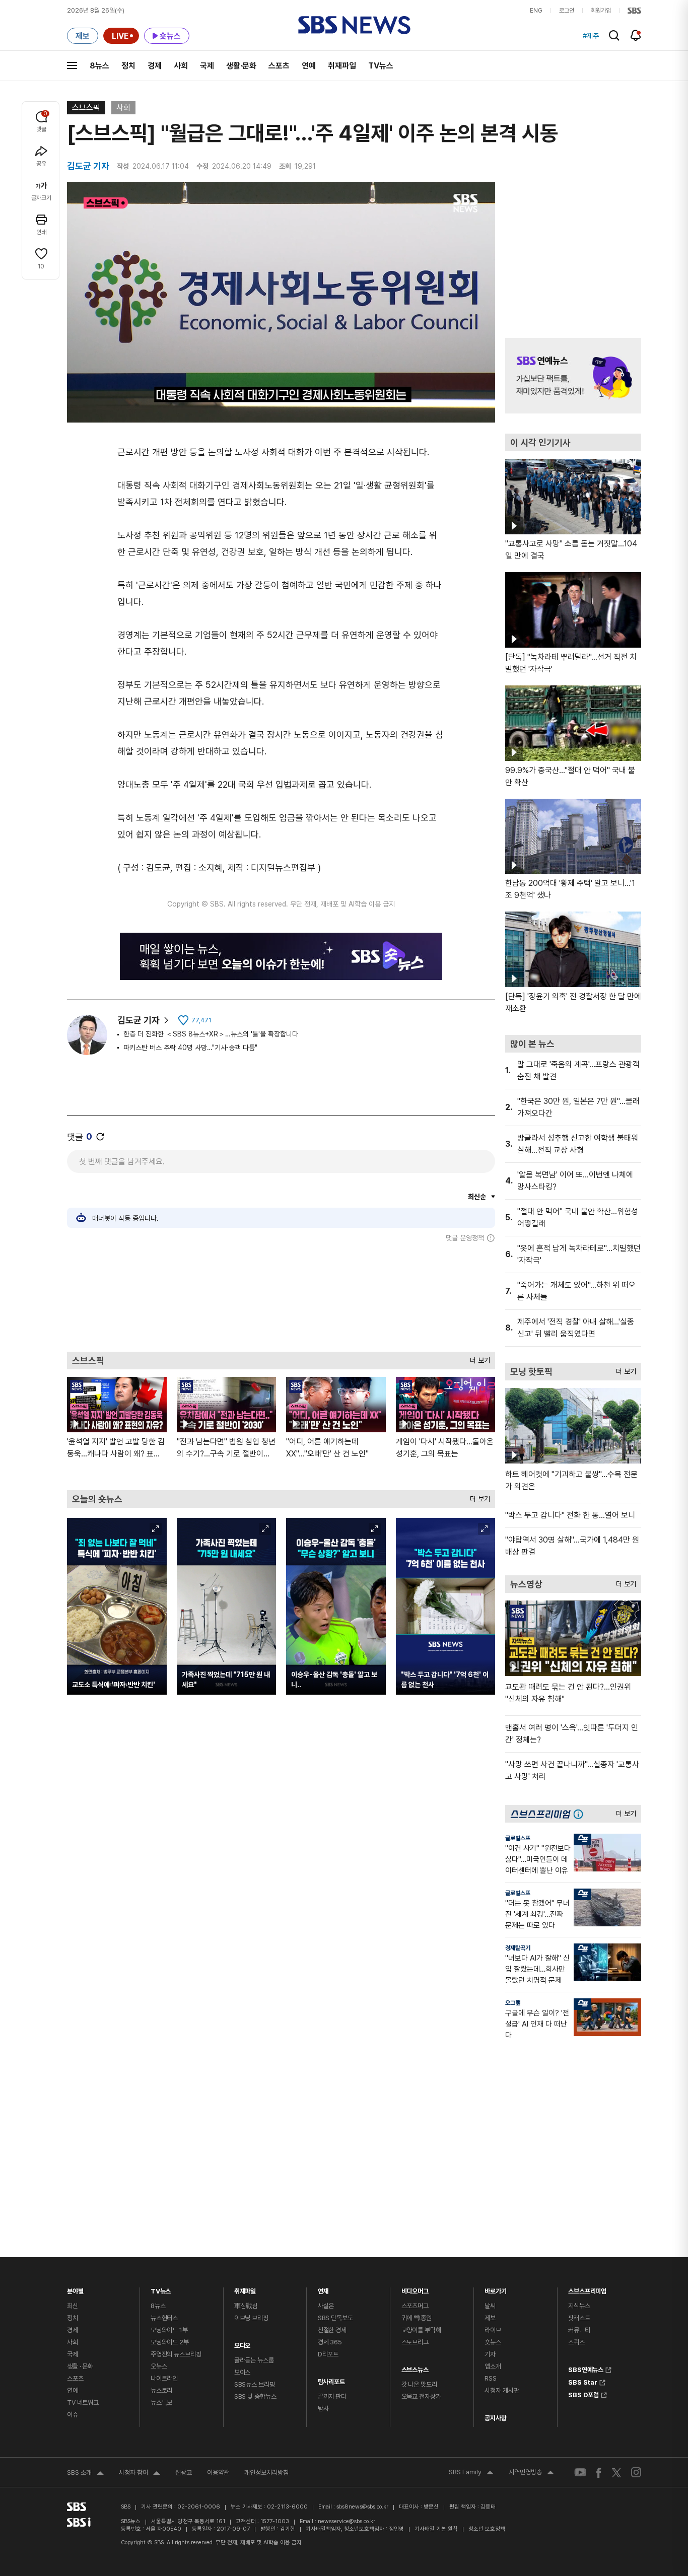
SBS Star (583, 2381)
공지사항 (495, 2418)
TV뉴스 (381, 66)
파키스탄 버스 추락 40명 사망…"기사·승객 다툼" (190, 1048)
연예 (309, 66)
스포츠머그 (415, 2306)
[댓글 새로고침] (100, 1137)
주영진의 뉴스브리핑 (176, 2354)
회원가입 (601, 11)
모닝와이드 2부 (170, 2342)
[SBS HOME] (634, 11)
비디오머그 (415, 2289)
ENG (536, 11)
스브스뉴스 (415, 2367)
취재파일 (342, 66)
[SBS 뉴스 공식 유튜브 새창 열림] (580, 2473)
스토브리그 (415, 2342)
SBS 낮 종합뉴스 (255, 2396)
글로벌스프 (518, 1838)
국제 (207, 66)
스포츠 (279, 66)
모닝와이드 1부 (169, 2330)
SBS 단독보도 (335, 2318)
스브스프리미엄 (587, 2289)
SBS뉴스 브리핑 (255, 2384)
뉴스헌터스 (164, 2318)
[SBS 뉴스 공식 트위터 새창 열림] (616, 2472)
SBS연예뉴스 (586, 2369)
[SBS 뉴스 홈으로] (354, 25)
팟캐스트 (579, 2318)
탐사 (323, 2409)
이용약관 (218, 2473)
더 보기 (477, 1358)
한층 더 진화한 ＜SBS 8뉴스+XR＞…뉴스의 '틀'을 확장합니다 (211, 1034)
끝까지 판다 (332, 2396)
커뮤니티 (579, 2330)
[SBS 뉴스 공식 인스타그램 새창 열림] (636, 2472)
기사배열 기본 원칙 (436, 2529)
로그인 (567, 11)
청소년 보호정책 (487, 2529)
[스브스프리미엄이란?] (581, 1814)
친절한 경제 (332, 2330)
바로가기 (495, 2289)
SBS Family (471, 2473)
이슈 (73, 2415)
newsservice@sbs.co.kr (347, 2521)
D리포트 (328, 2354)
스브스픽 (86, 108)
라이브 (493, 2330)
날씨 (490, 2306)
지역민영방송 (531, 2473)
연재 (323, 2289)
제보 (490, 2318)
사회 (181, 66)
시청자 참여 (140, 2474)
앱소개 (493, 2366)
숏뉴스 (493, 2342)
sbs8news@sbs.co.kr (362, 2507)
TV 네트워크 (83, 2403)
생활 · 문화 (80, 2366)
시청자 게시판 (502, 2390)
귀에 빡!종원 (417, 2318)
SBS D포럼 (583, 2394)
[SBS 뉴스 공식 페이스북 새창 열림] (599, 2473)
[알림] (636, 35)
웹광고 (184, 2473)
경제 (155, 66)
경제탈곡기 (518, 1948)
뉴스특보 (161, 2403)
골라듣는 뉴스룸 (254, 2360)
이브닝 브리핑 (251, 2318)
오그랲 (513, 2003)
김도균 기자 (139, 1020)
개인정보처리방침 (266, 2473)
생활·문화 (241, 66)
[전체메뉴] (72, 65)
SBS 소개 (85, 2474)
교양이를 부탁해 (421, 2330)
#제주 (591, 36)
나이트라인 (164, 2378)
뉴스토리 (161, 2390)
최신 (73, 2306)
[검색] (614, 36)
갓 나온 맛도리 (419, 2384)
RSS (491, 2378)
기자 (490, 2354)
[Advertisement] (281, 1297)
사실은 (326, 2306)
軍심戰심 (246, 2306)
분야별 (75, 2289)
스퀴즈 (576, 2342)
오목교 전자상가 (421, 2396)
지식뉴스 (579, 2306)
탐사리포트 (331, 2379)
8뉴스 (99, 66)
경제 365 (330, 2342)
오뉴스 (159, 2366)
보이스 (243, 2372)
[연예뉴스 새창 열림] (573, 376)
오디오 (243, 2343)
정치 (128, 66)
